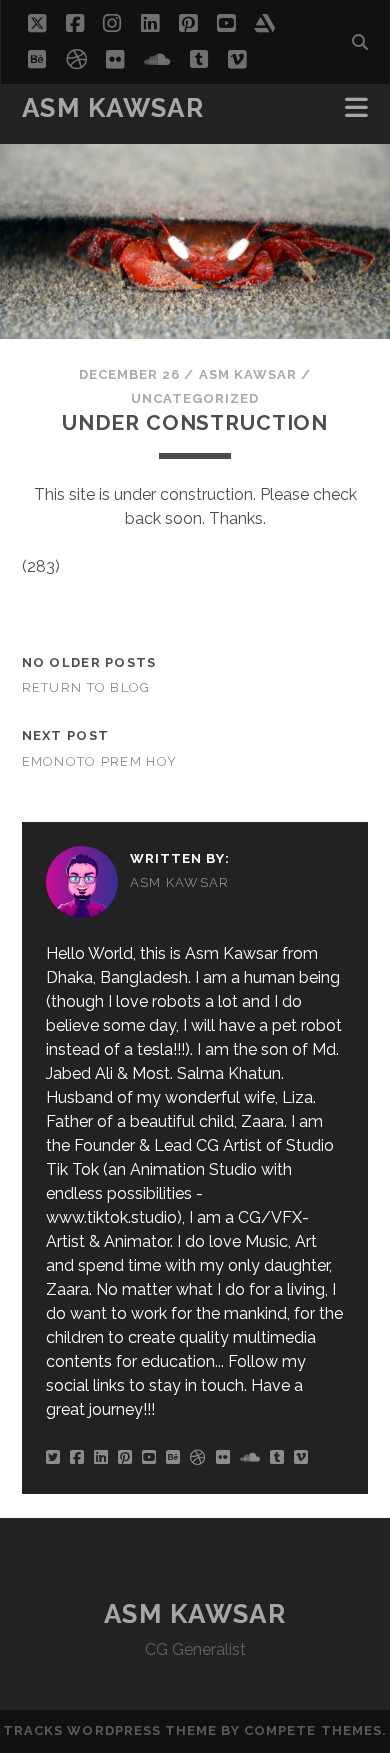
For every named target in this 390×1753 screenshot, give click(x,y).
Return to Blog (86, 687)
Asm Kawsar (113, 108)
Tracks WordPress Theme (110, 1730)
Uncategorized (195, 398)
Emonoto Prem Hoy (99, 761)
